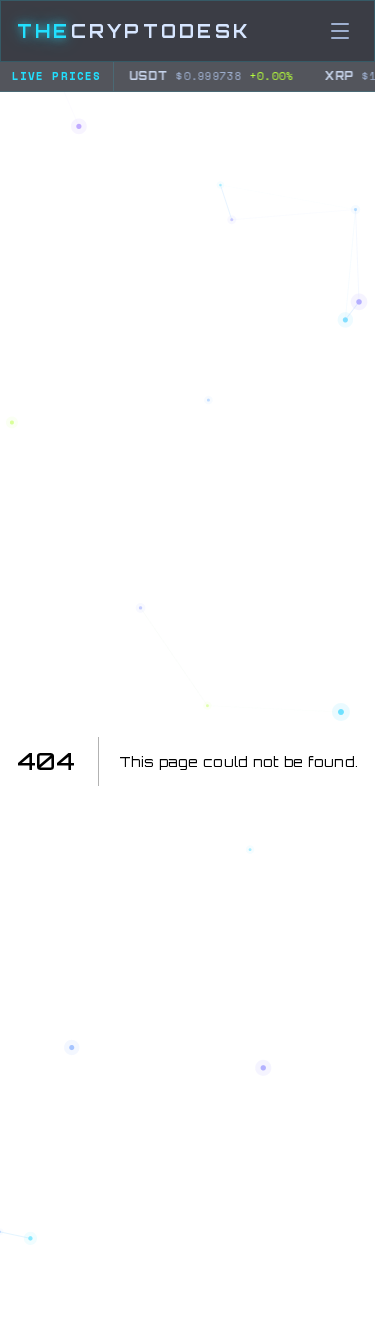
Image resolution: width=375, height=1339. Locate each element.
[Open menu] (340, 31)
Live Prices (56, 76)
